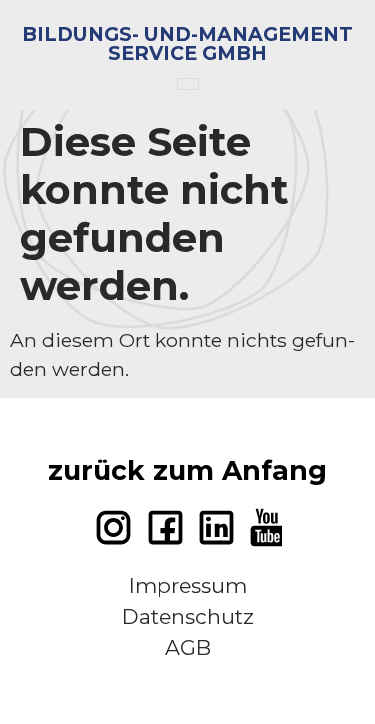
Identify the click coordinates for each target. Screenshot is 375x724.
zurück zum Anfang (187, 470)
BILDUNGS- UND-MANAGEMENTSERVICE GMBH (187, 43)
